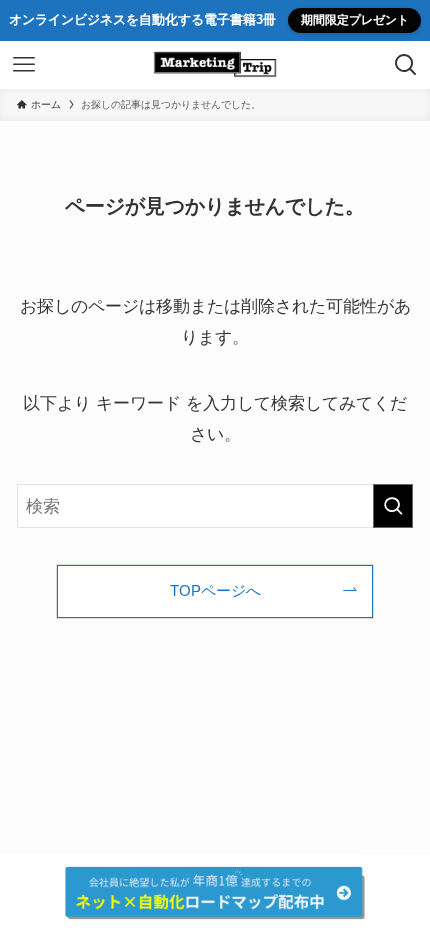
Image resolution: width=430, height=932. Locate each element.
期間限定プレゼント (355, 20)
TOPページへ (215, 590)
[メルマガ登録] (215, 893)
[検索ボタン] (406, 65)
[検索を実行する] (393, 506)
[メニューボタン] (24, 65)
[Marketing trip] (215, 65)
